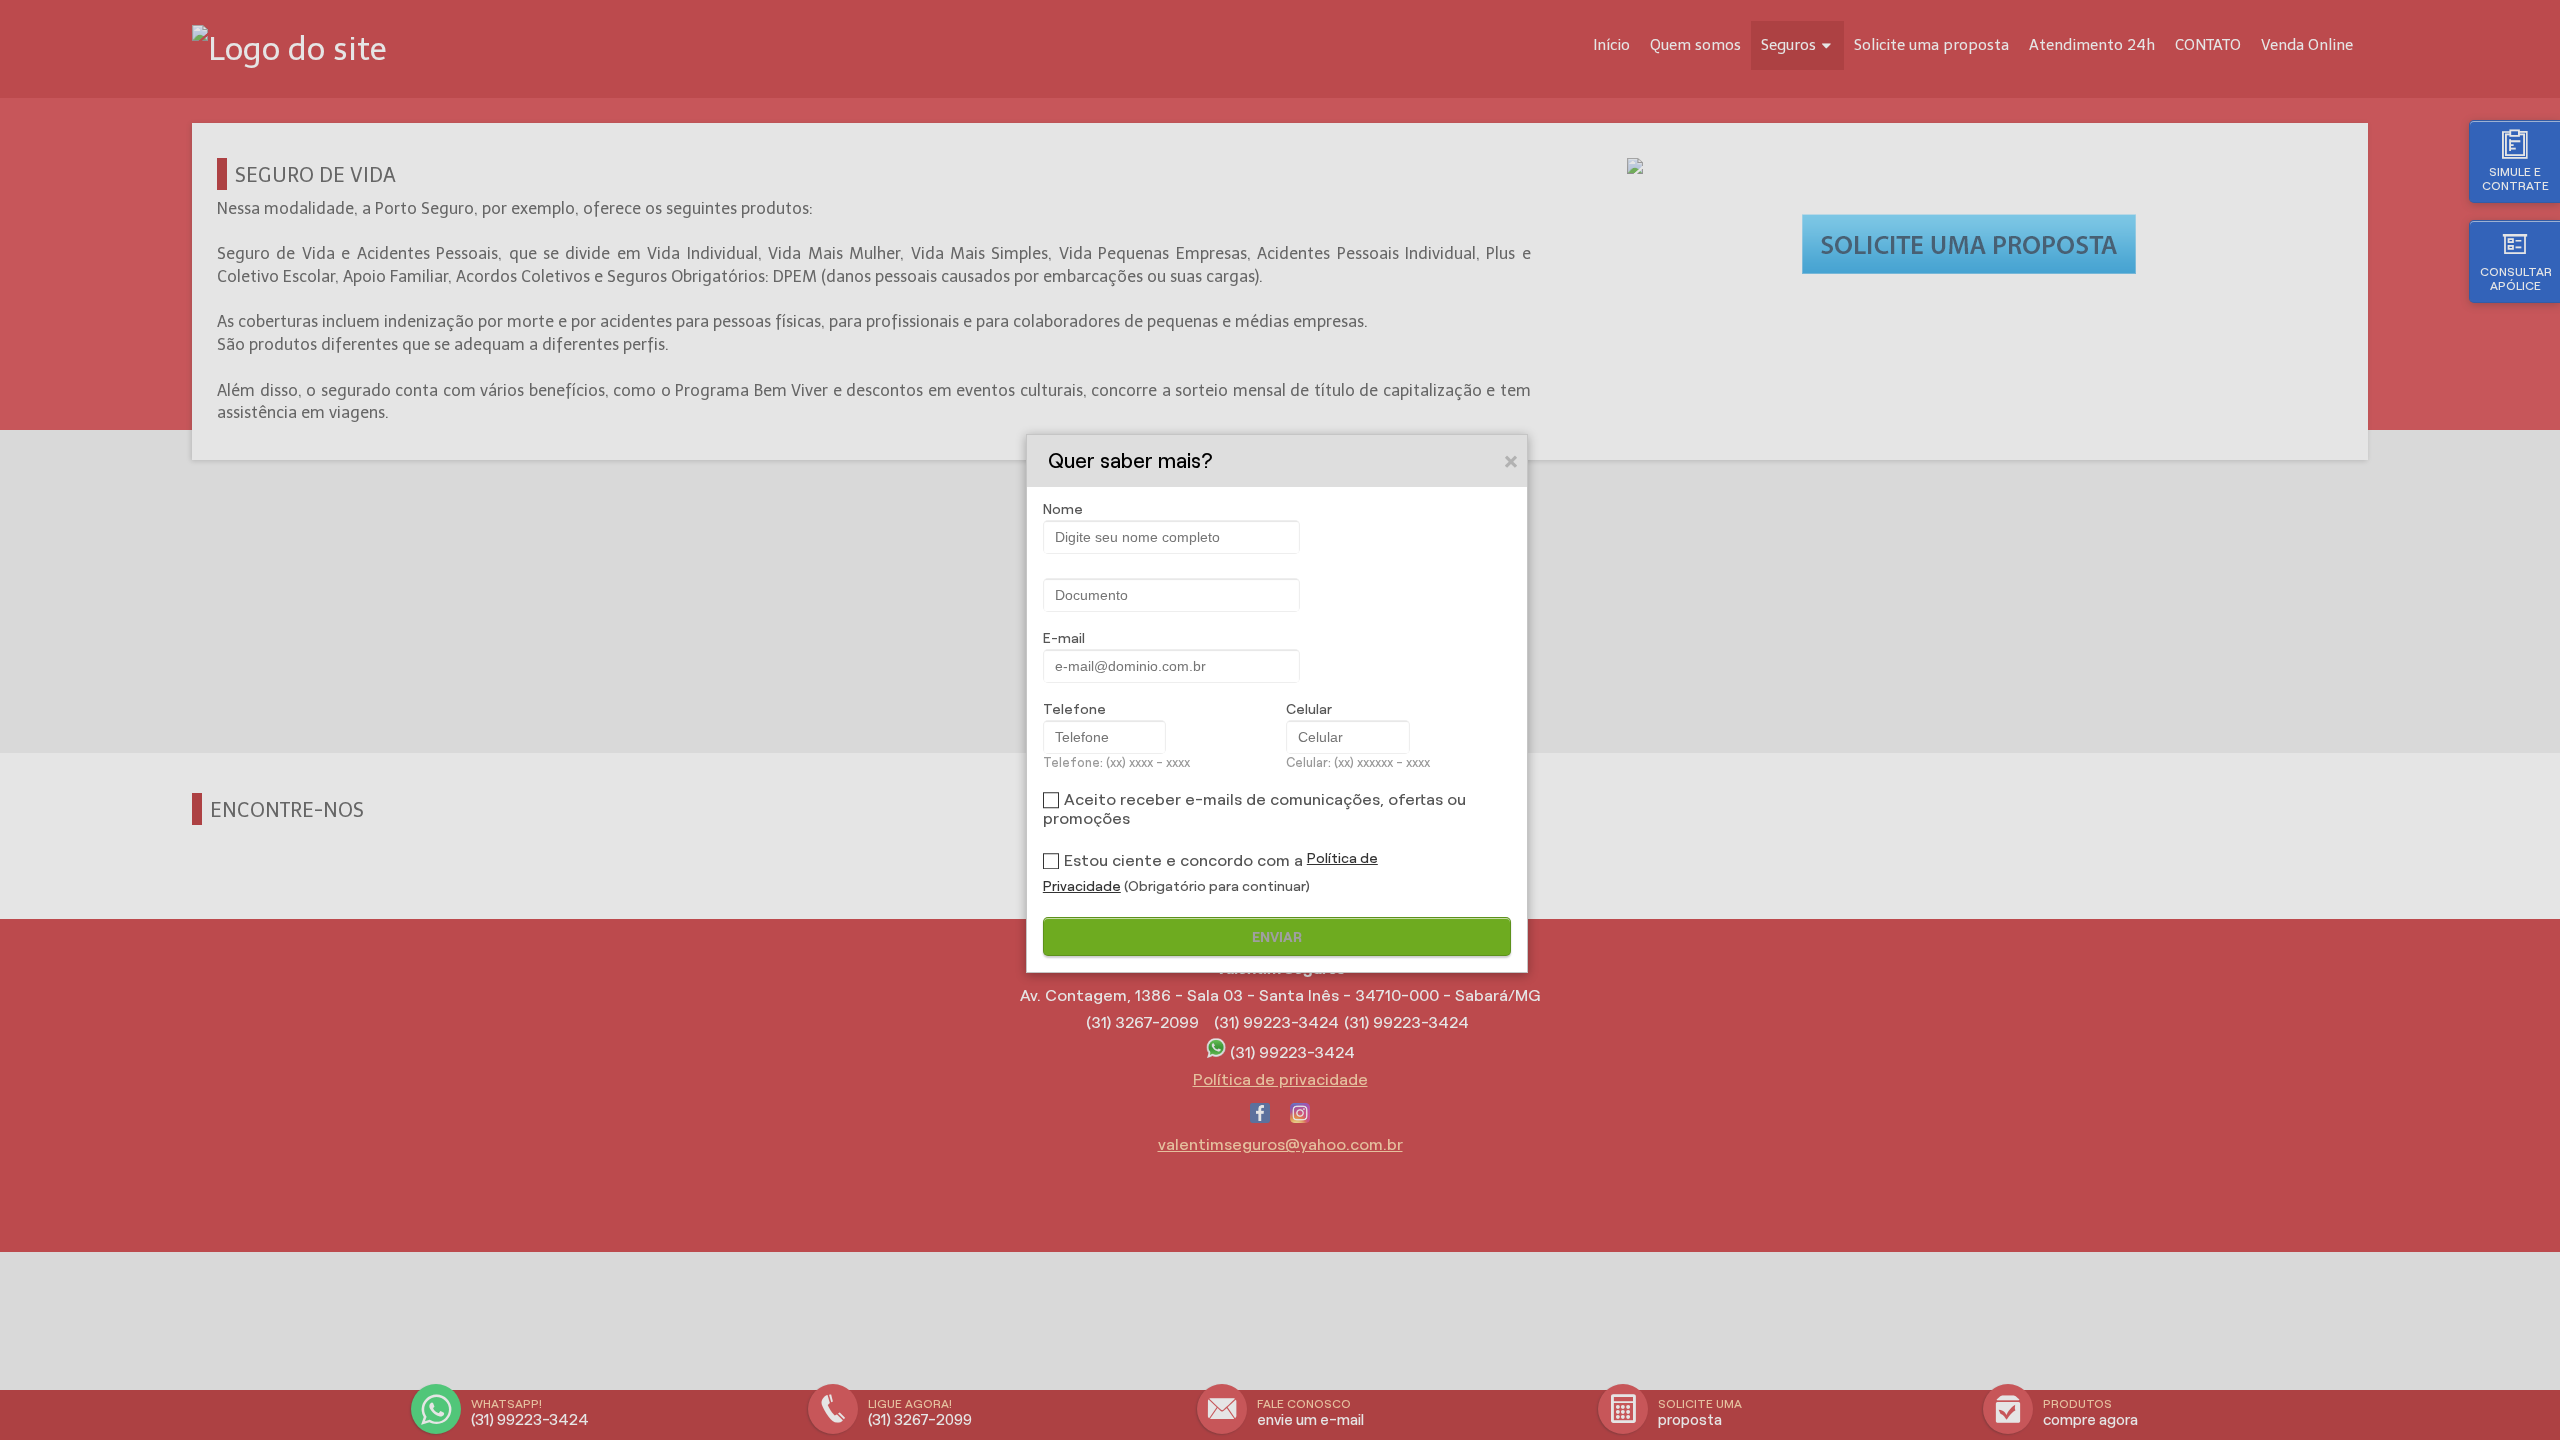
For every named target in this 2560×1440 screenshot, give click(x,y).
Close (1512, 461)
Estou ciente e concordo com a (1183, 860)
